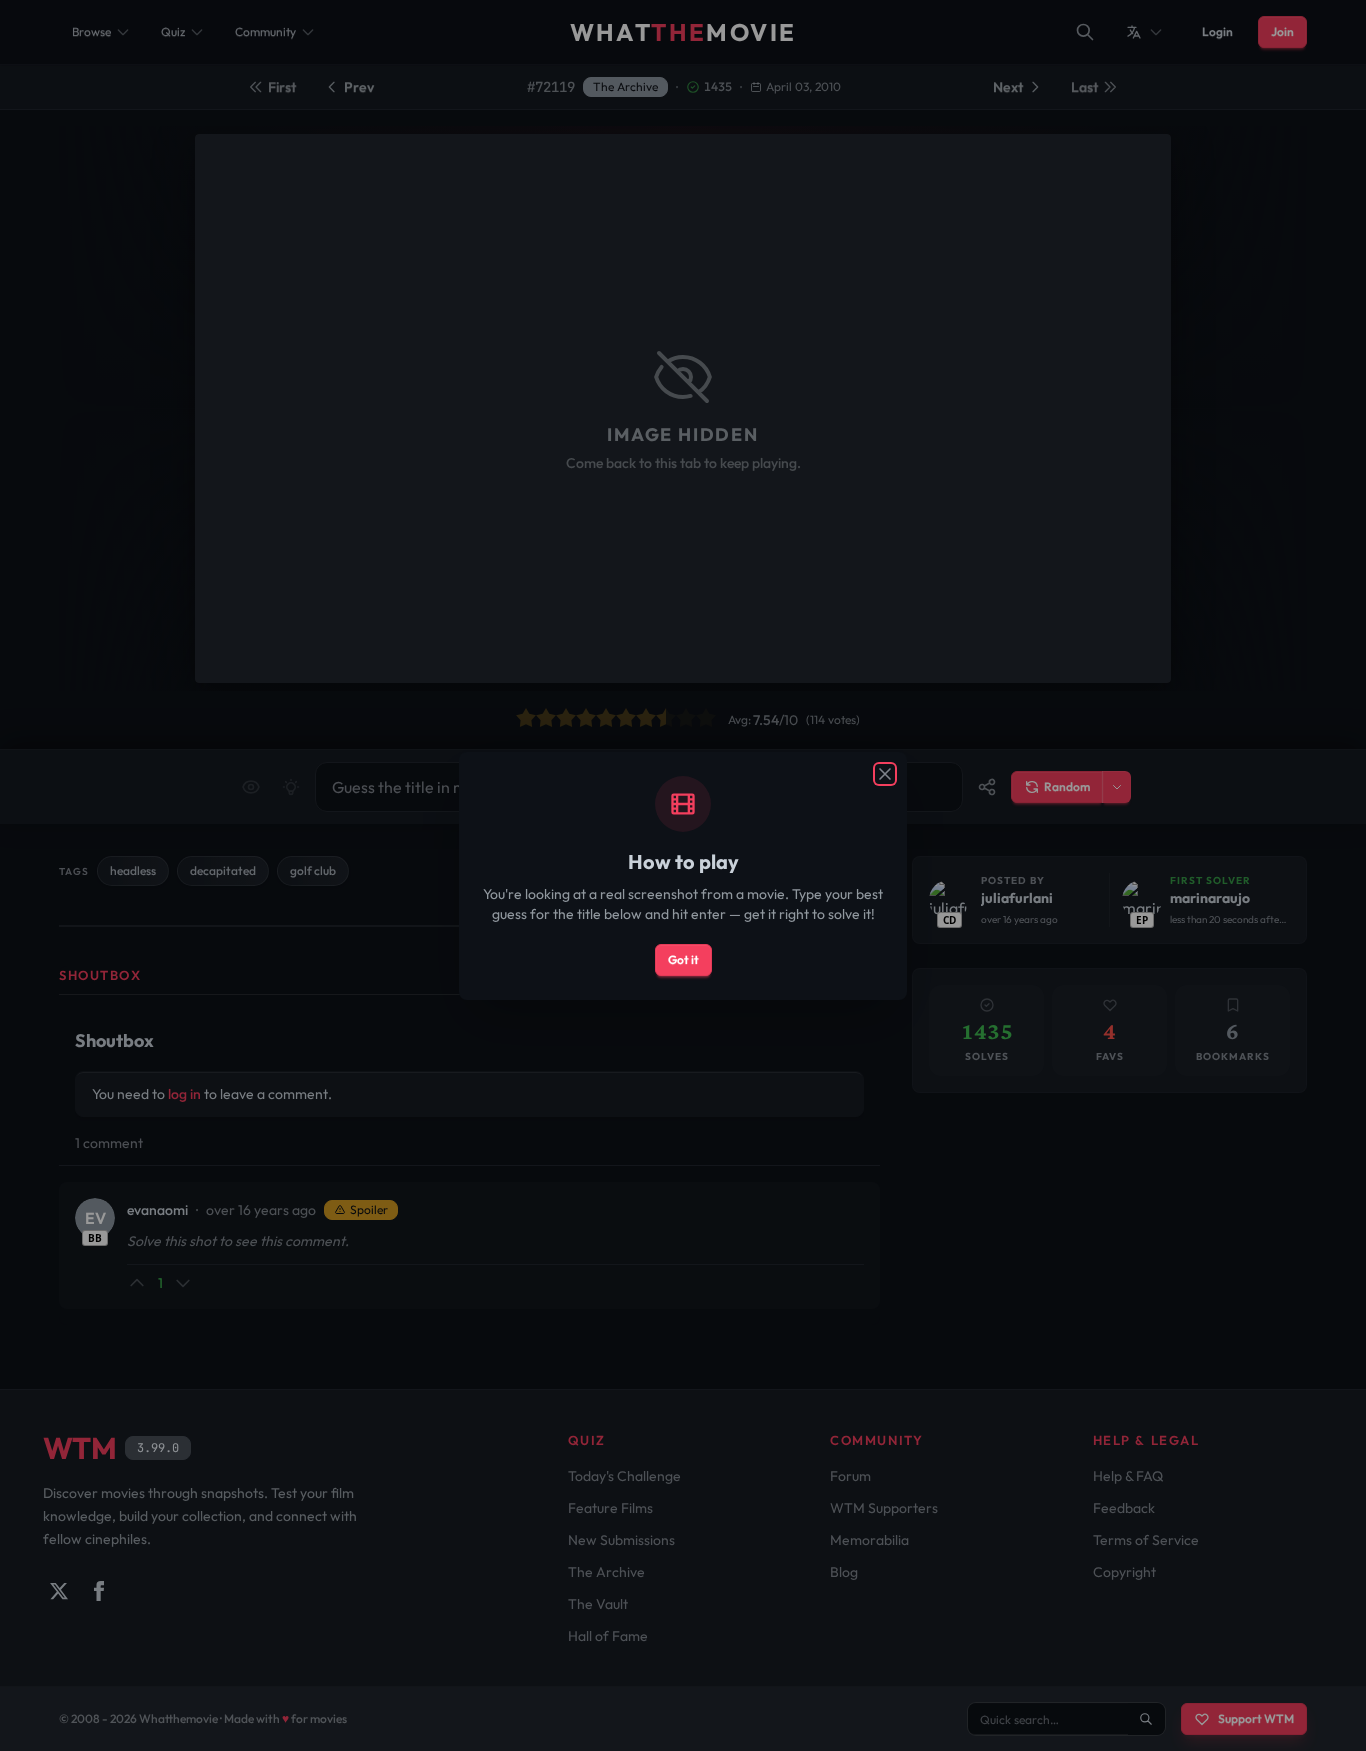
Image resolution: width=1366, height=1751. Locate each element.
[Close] (885, 774)
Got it (683, 959)
